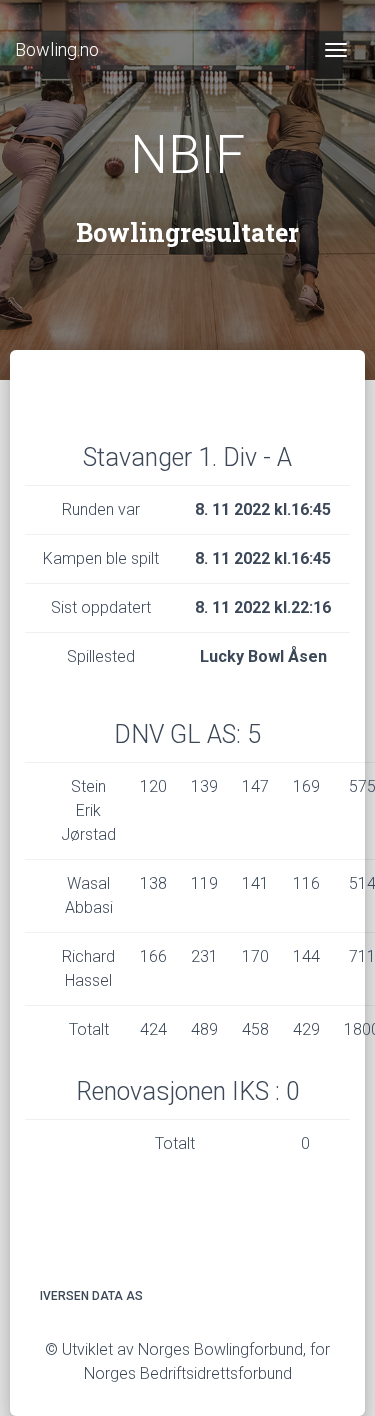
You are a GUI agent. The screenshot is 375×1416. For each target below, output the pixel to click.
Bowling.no (57, 49)
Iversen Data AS (91, 1296)
